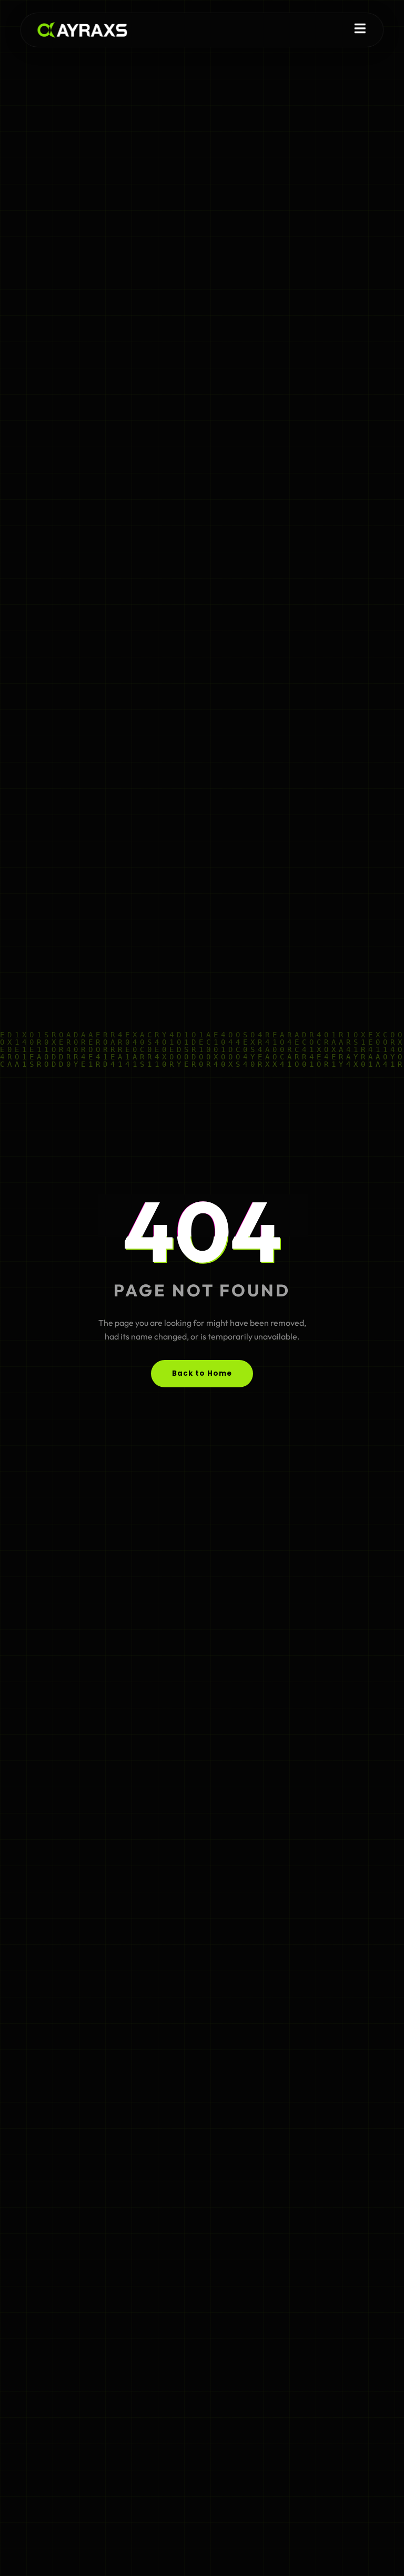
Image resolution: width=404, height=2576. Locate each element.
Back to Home (202, 1373)
